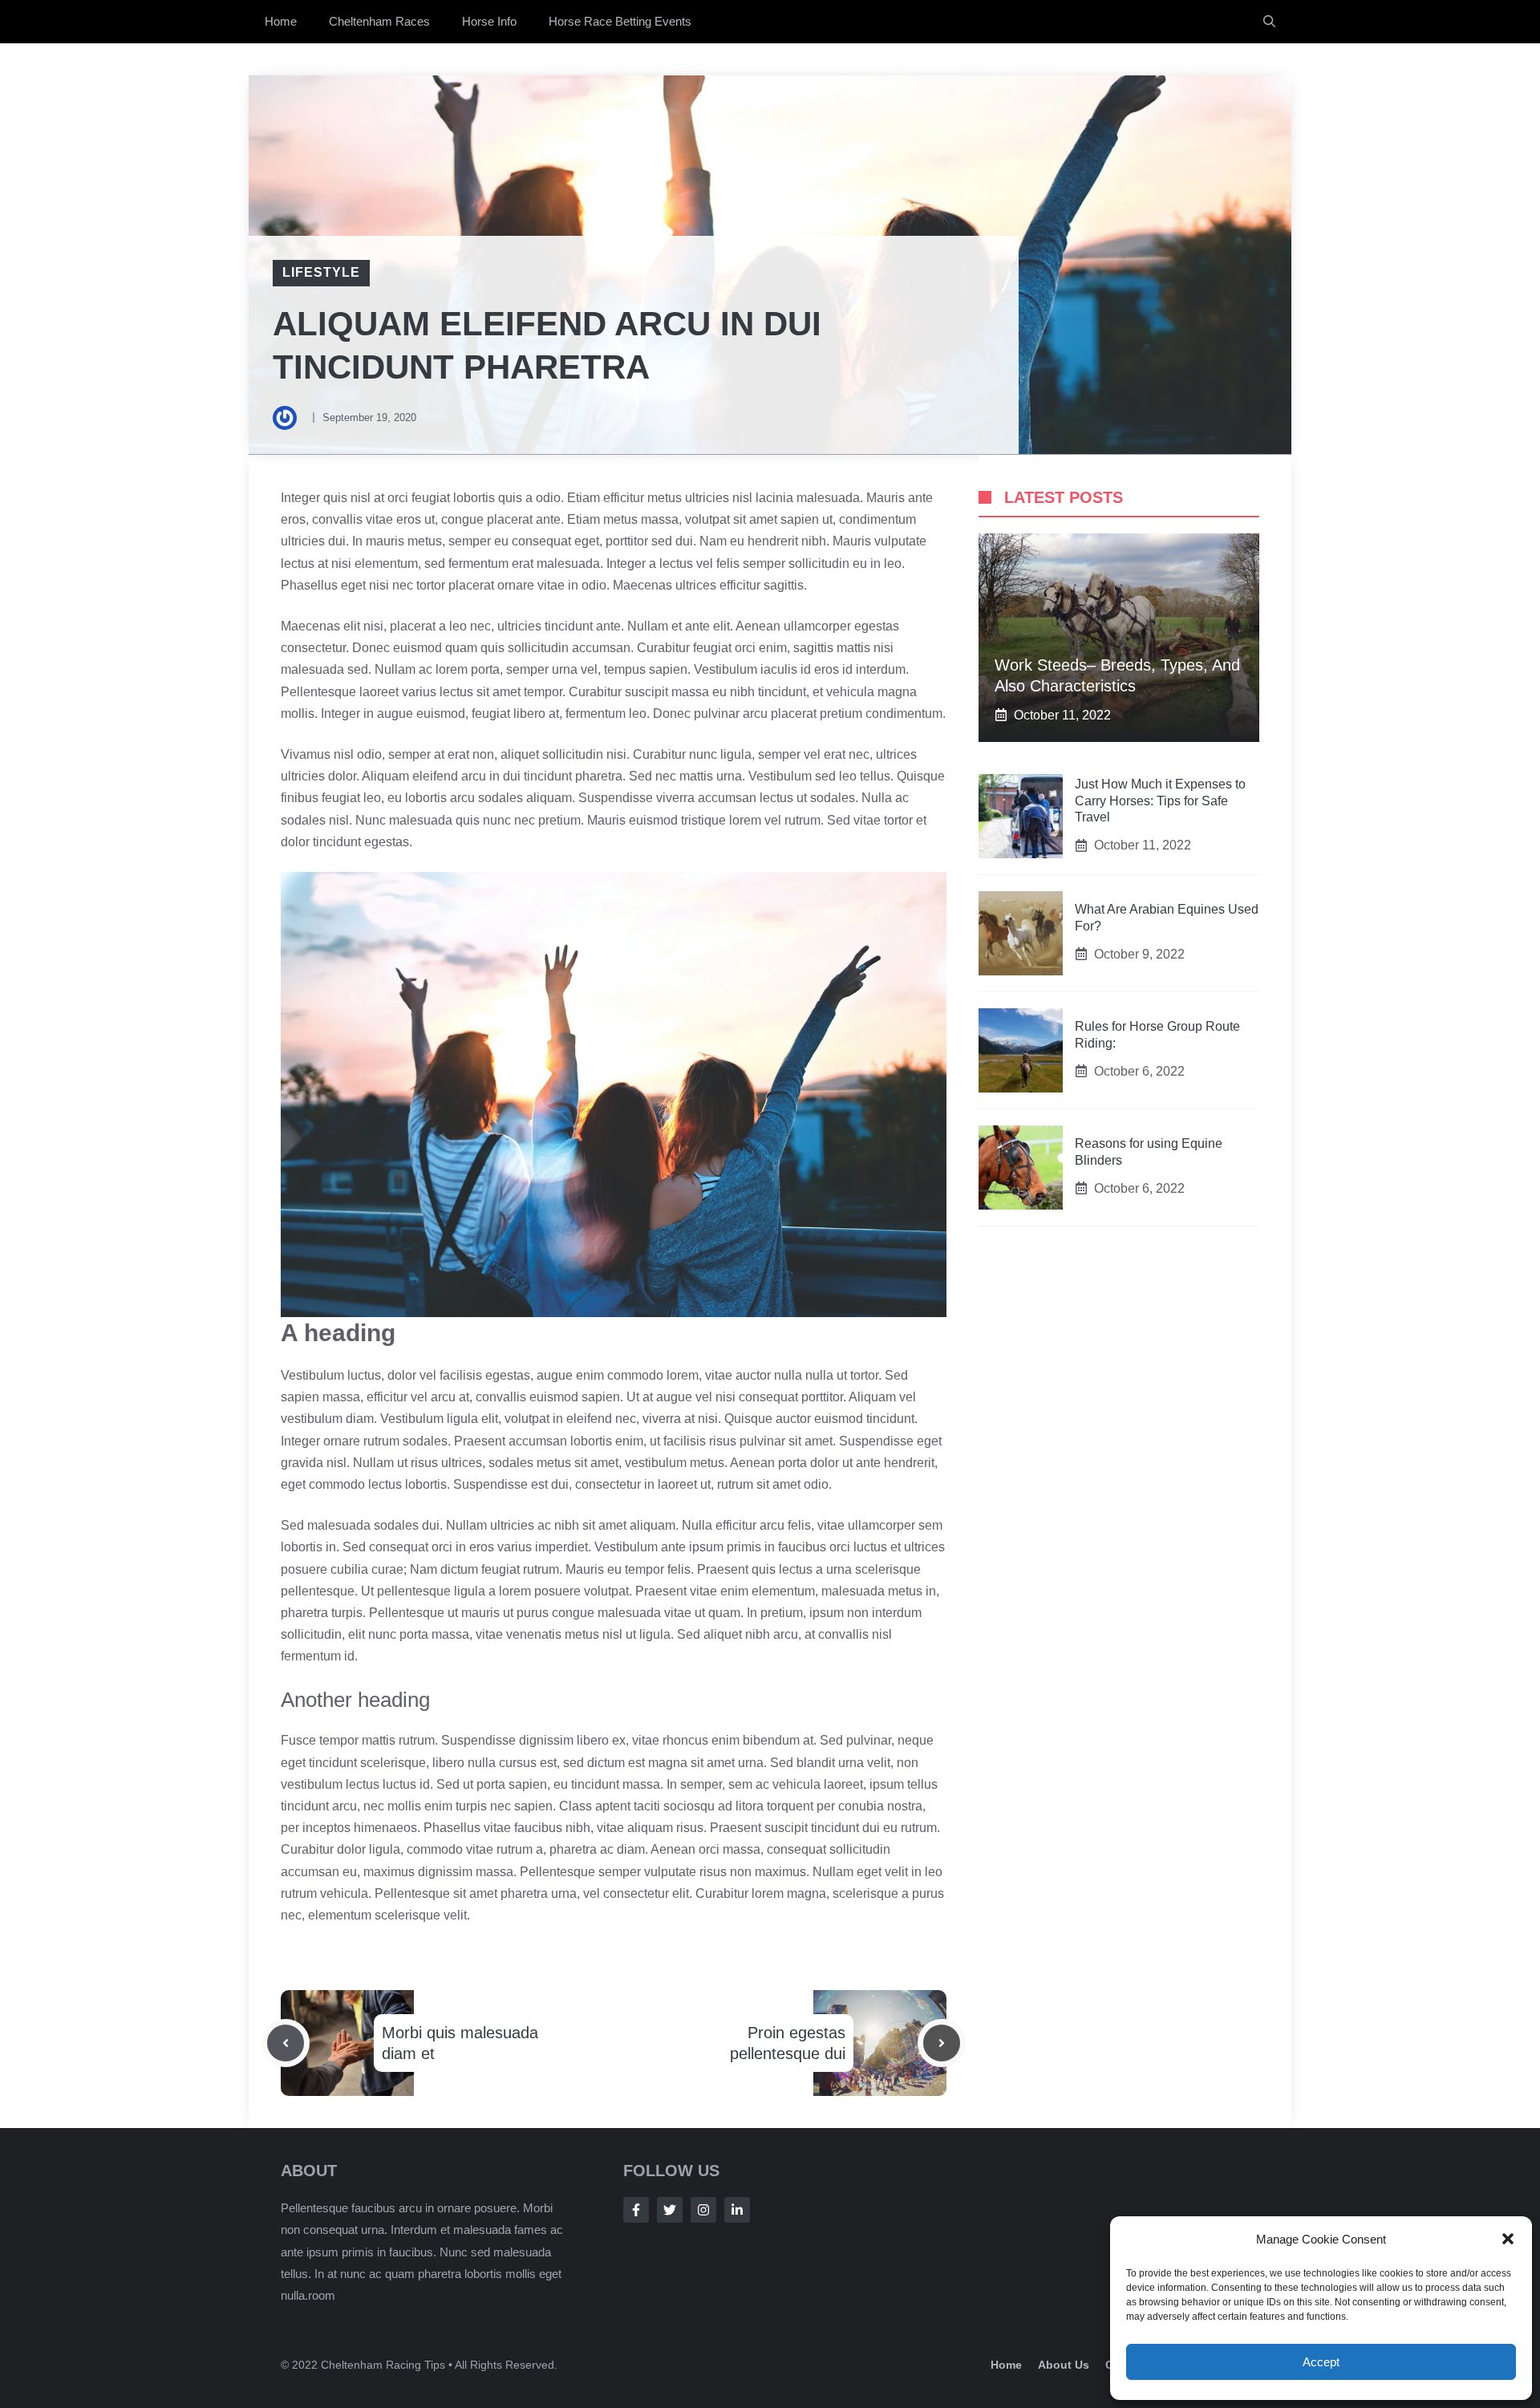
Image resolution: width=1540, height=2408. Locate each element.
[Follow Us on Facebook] (636, 2210)
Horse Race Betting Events (620, 21)
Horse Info (489, 21)
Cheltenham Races (379, 21)
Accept (1321, 2362)
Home (281, 21)
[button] (1508, 2239)
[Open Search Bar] (1269, 22)
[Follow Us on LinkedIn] (737, 2210)
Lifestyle (321, 272)
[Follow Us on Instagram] (703, 2210)
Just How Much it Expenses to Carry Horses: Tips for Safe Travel (1160, 801)
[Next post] (942, 2043)
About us (1064, 2365)
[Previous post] (286, 2043)
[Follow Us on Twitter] (670, 2210)
